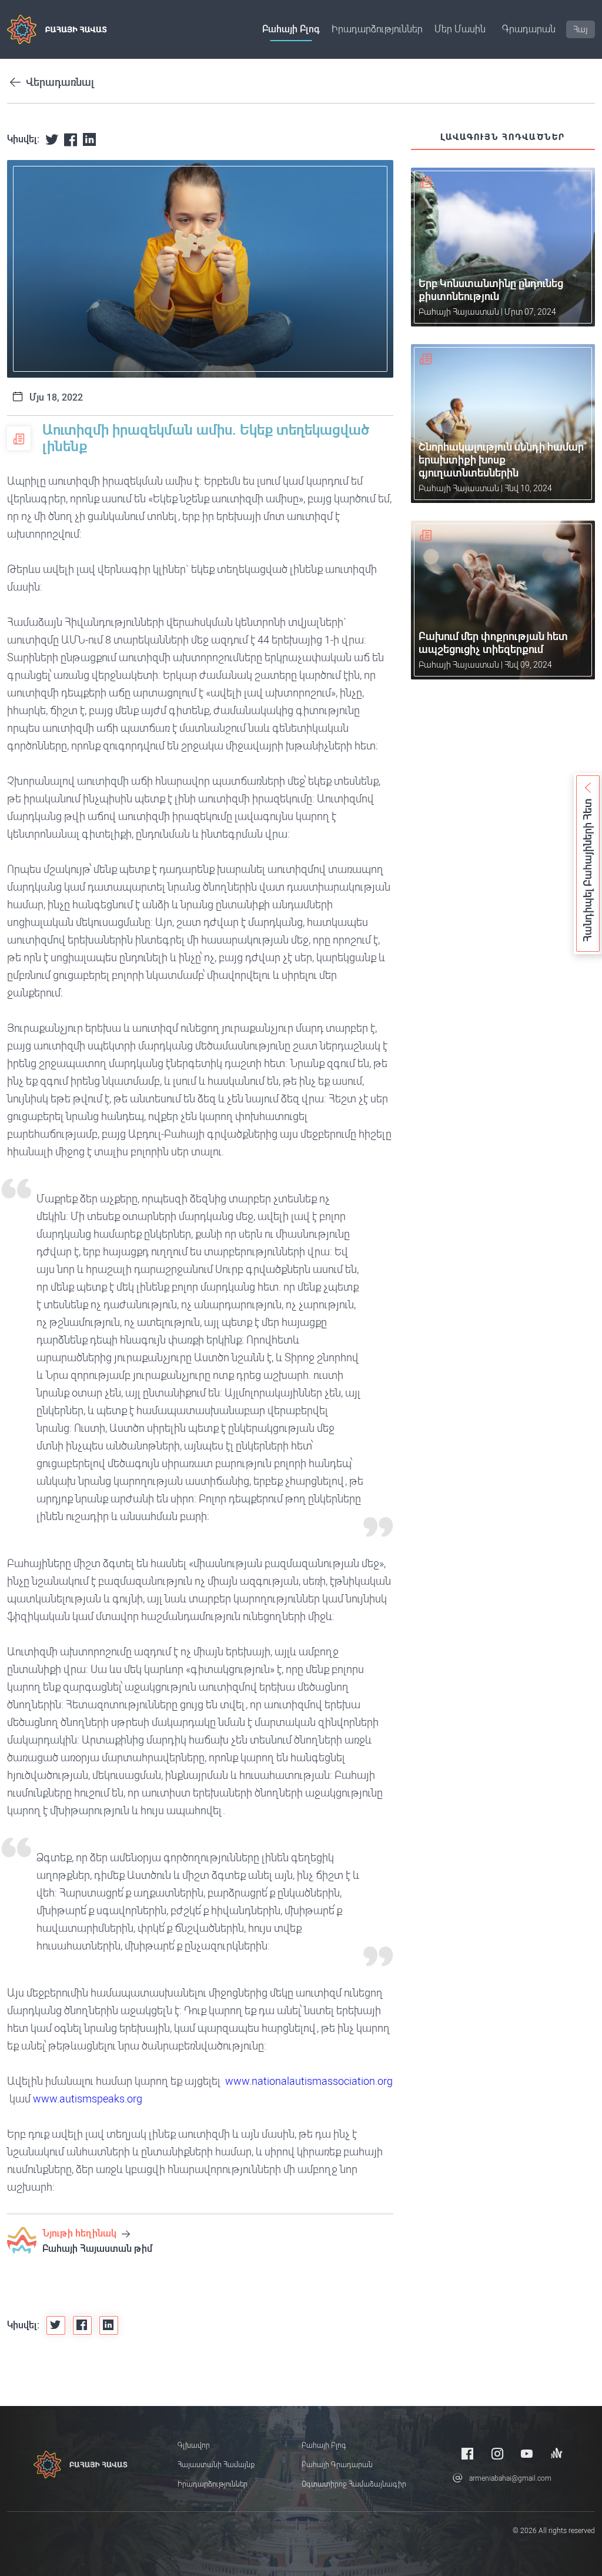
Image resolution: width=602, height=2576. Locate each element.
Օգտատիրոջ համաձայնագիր (354, 2484)
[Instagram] (497, 2453)
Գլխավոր (194, 2445)
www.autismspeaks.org (88, 2099)
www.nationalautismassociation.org (309, 2081)
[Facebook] (467, 2453)
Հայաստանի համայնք (216, 2465)
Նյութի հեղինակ (81, 2233)
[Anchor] (557, 2453)
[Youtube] (527, 2453)
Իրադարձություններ (377, 29)
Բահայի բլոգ (291, 29)
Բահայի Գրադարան (337, 2465)
